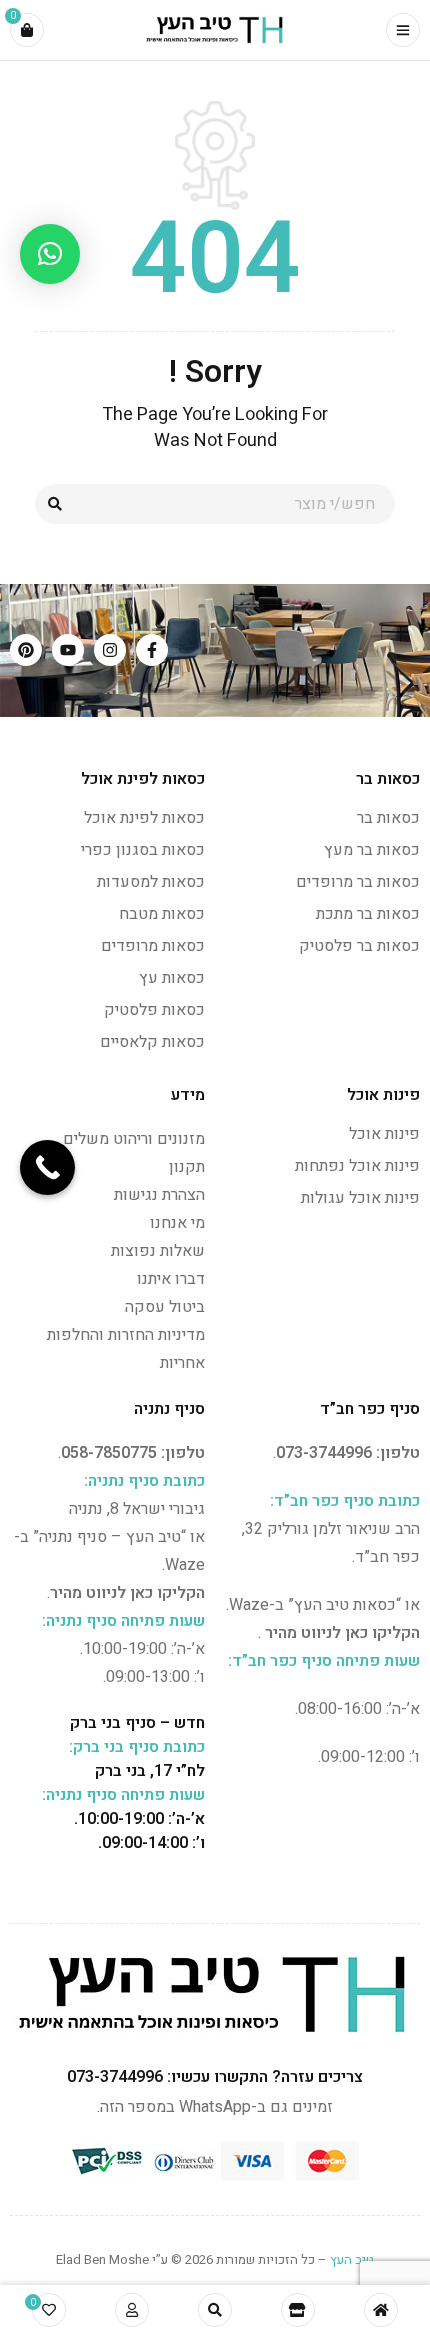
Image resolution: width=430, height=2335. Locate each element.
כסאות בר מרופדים (358, 882)
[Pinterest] (26, 650)
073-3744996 (324, 1453)
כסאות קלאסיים (152, 1042)
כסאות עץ (172, 978)
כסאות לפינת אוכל (144, 818)
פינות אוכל (384, 1134)
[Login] (132, 2310)
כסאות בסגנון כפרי (143, 850)
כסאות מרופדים (153, 946)
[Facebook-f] (152, 650)
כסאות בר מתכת (368, 914)
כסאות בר (388, 818)
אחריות (182, 1363)
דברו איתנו (171, 1279)
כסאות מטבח (162, 914)
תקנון (187, 1167)
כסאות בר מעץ (372, 850)
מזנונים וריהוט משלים (134, 1139)
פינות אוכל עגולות (360, 1198)
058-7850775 (109, 1453)
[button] (50, 254)
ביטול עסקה (165, 1307)
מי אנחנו (177, 1223)
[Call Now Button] (47, 1167)
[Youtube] (68, 650)
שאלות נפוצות (158, 1251)
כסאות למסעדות (151, 882)
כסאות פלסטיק (154, 1010)
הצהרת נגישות (159, 1195)
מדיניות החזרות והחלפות (126, 1335)
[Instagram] (110, 650)
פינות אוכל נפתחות (357, 1166)
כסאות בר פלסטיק (359, 946)
